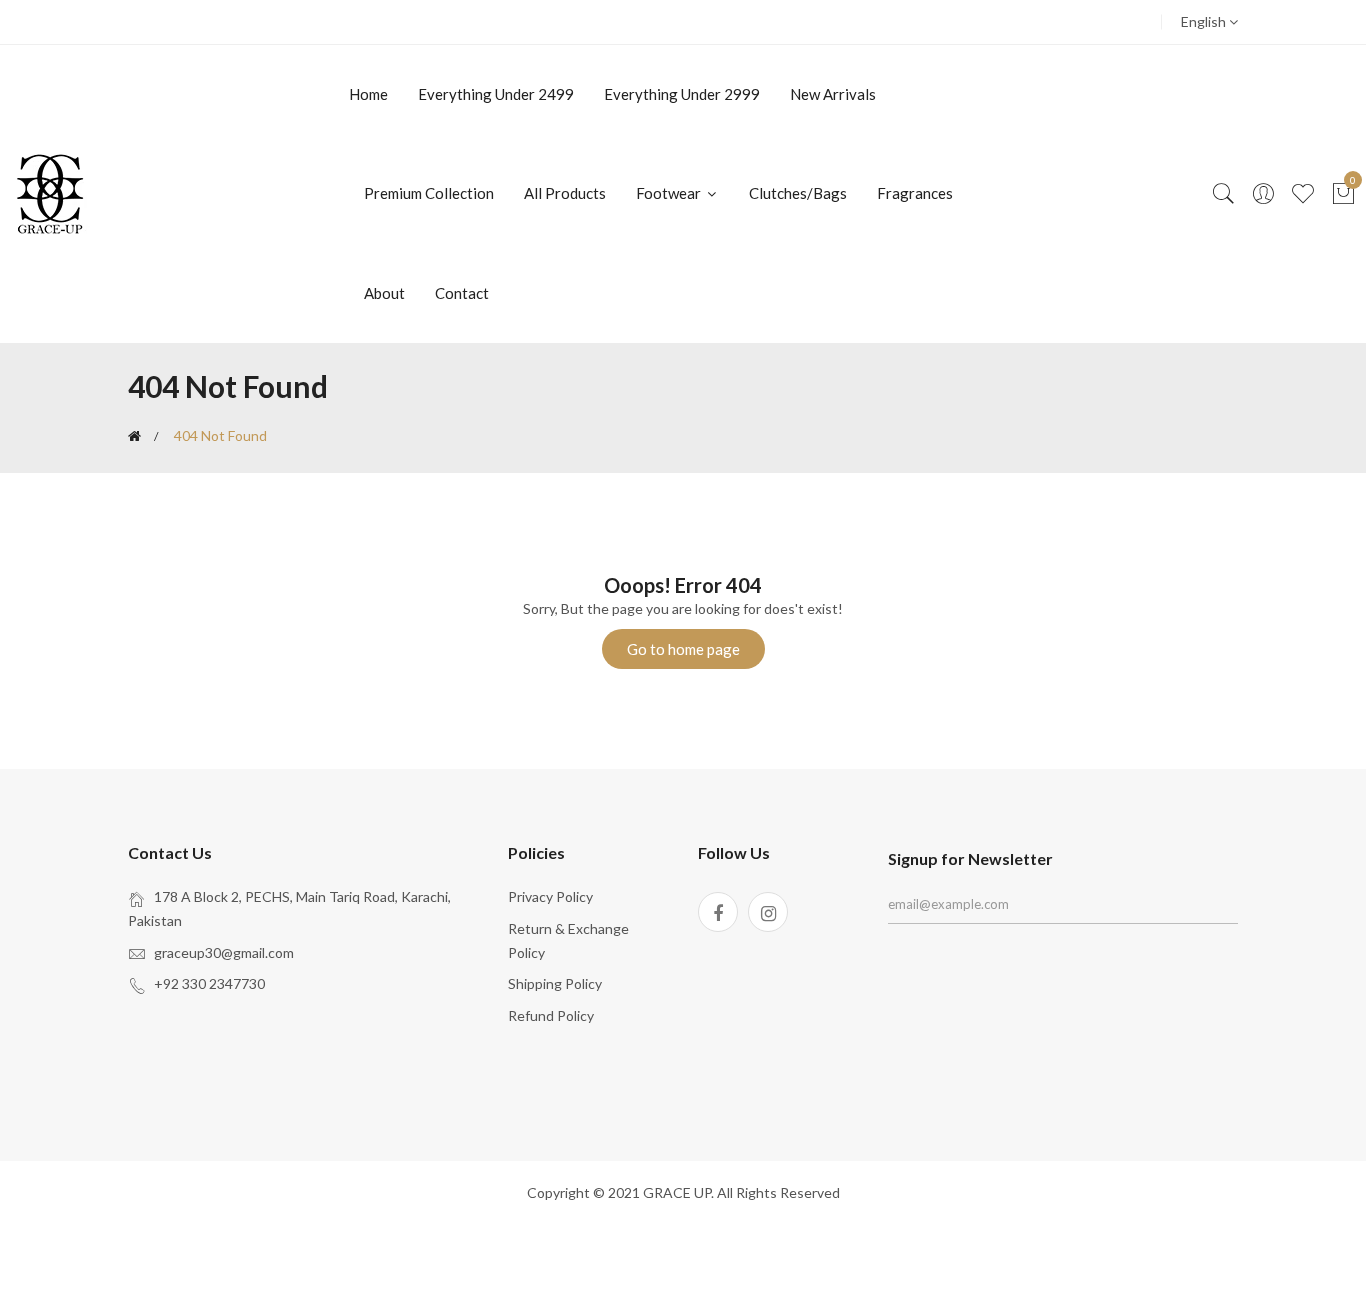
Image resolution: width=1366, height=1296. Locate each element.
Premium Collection (429, 193)
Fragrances (915, 193)
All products (565, 193)
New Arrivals (833, 94)
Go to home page (683, 649)
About (384, 293)
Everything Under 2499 (496, 94)
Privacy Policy (550, 896)
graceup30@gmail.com (224, 952)
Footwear (670, 193)
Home (368, 94)
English (1205, 21)
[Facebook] (718, 912)
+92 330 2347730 (209, 983)
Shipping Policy (555, 983)
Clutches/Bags (798, 193)
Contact (462, 293)
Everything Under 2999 (682, 94)
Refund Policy (551, 1015)
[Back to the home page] (134, 436)
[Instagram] (768, 912)
